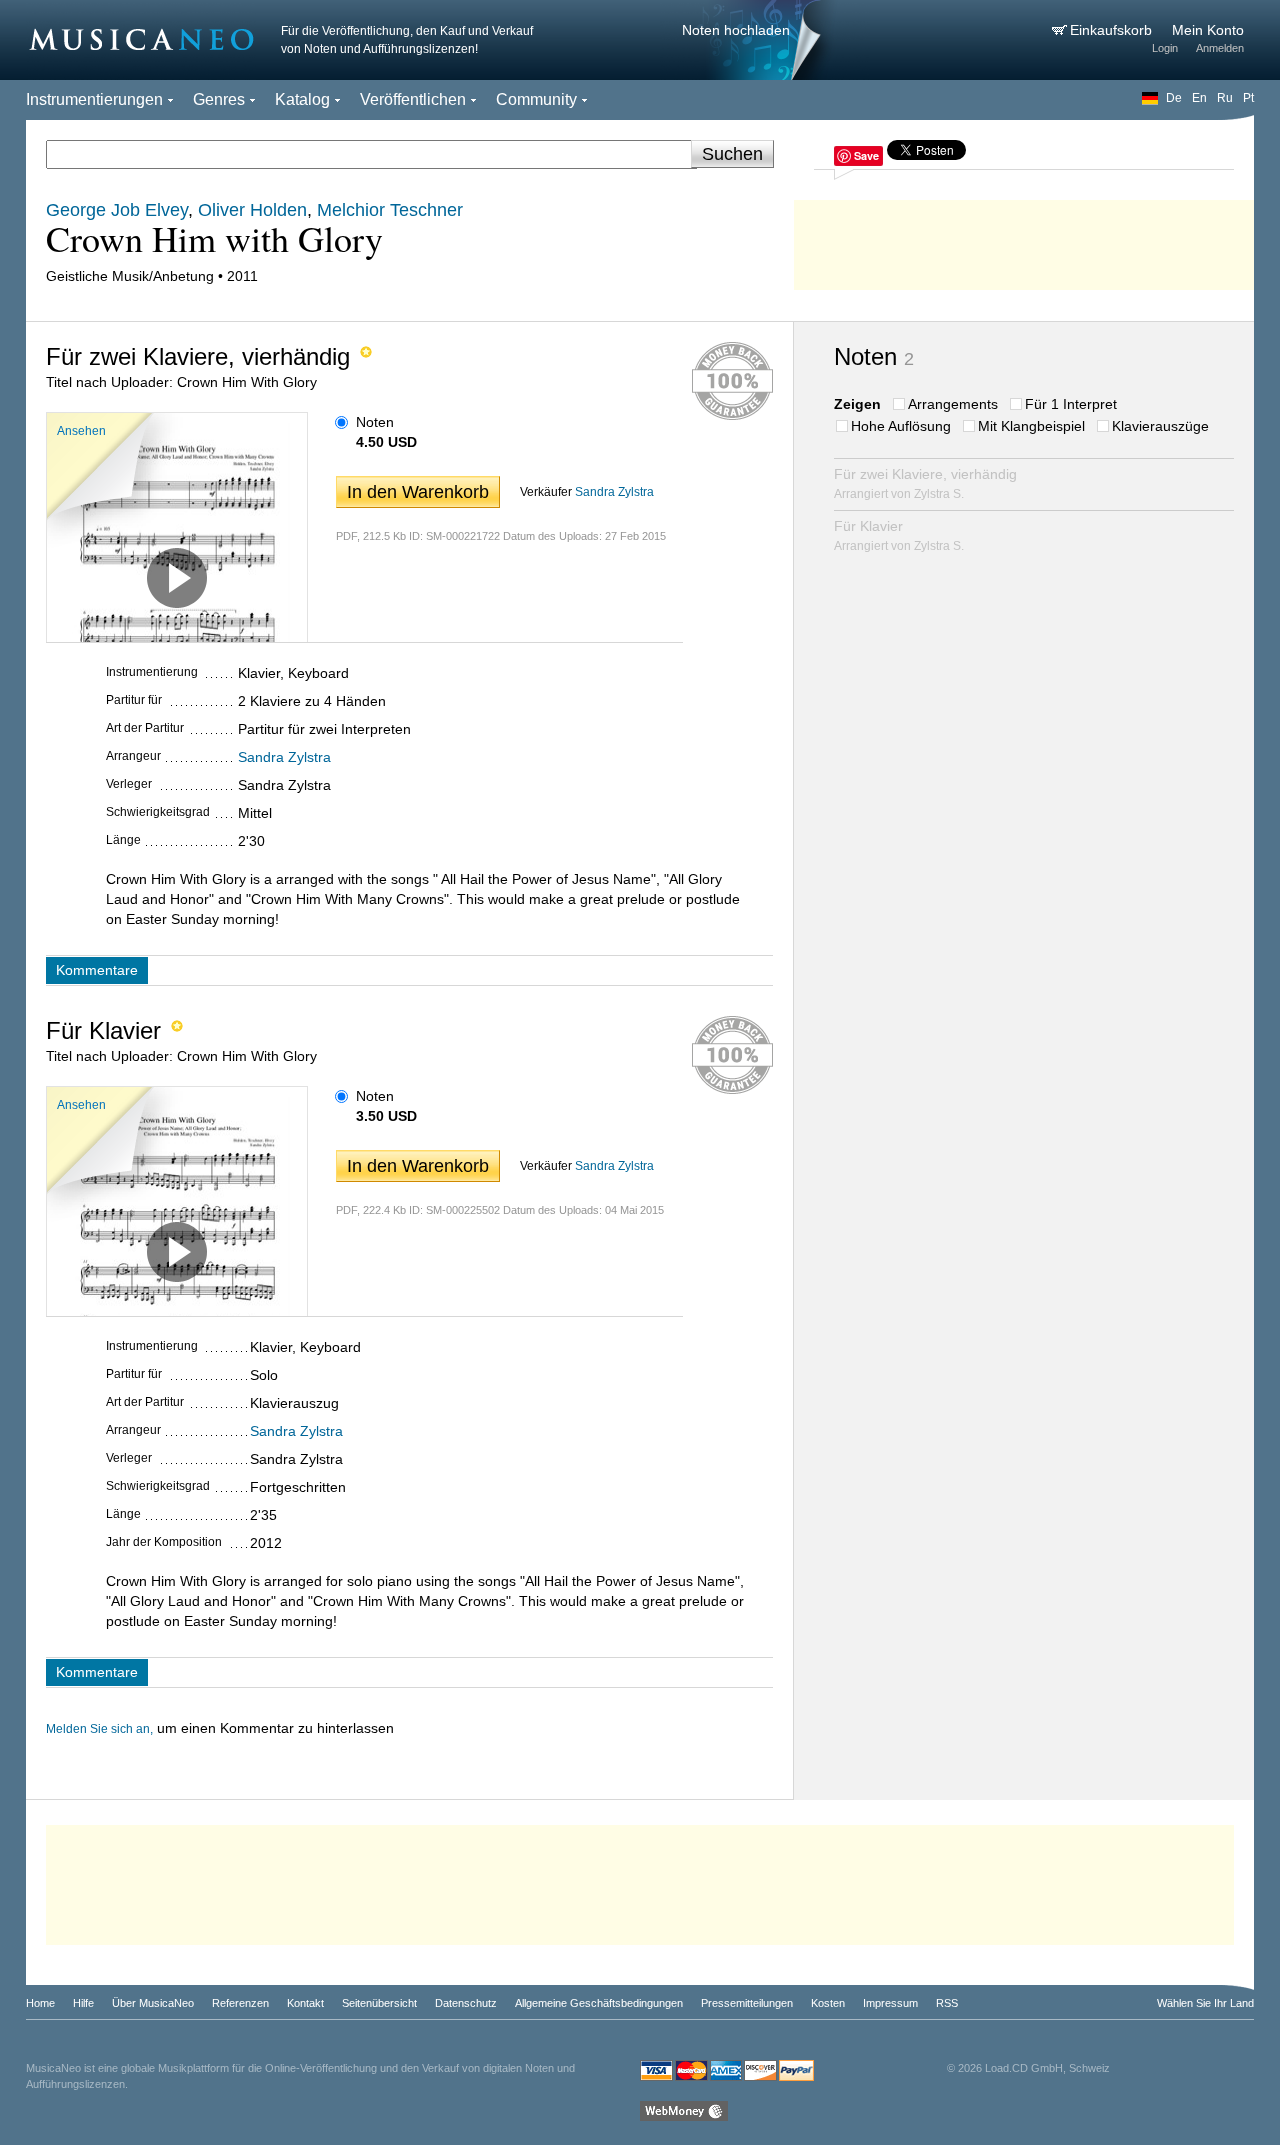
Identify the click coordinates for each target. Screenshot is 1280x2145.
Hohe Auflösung (901, 426)
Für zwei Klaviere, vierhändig (925, 483)
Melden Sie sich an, (99, 1729)
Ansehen (81, 431)
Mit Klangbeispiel (1031, 426)
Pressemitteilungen (747, 2003)
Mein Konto (1208, 30)
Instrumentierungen (94, 99)
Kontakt (305, 2003)
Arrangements (953, 404)
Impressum (890, 2003)
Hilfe (83, 2003)
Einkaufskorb (1113, 30)
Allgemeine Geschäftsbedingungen (599, 2003)
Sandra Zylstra (614, 492)
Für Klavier (899, 535)
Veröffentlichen (413, 99)
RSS (947, 2003)
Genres (219, 99)
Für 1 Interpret (1071, 404)
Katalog (302, 99)
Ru (1225, 98)
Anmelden (1220, 48)
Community (536, 99)
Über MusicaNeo (153, 2003)
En (1199, 98)
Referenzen (240, 2003)
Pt (1248, 98)
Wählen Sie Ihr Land (1205, 2003)
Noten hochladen (736, 30)
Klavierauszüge (1160, 426)
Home (40, 2003)
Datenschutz (466, 2003)
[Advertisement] (1024, 240)
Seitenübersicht (379, 2003)
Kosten (828, 2003)
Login (1165, 48)
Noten (375, 422)
